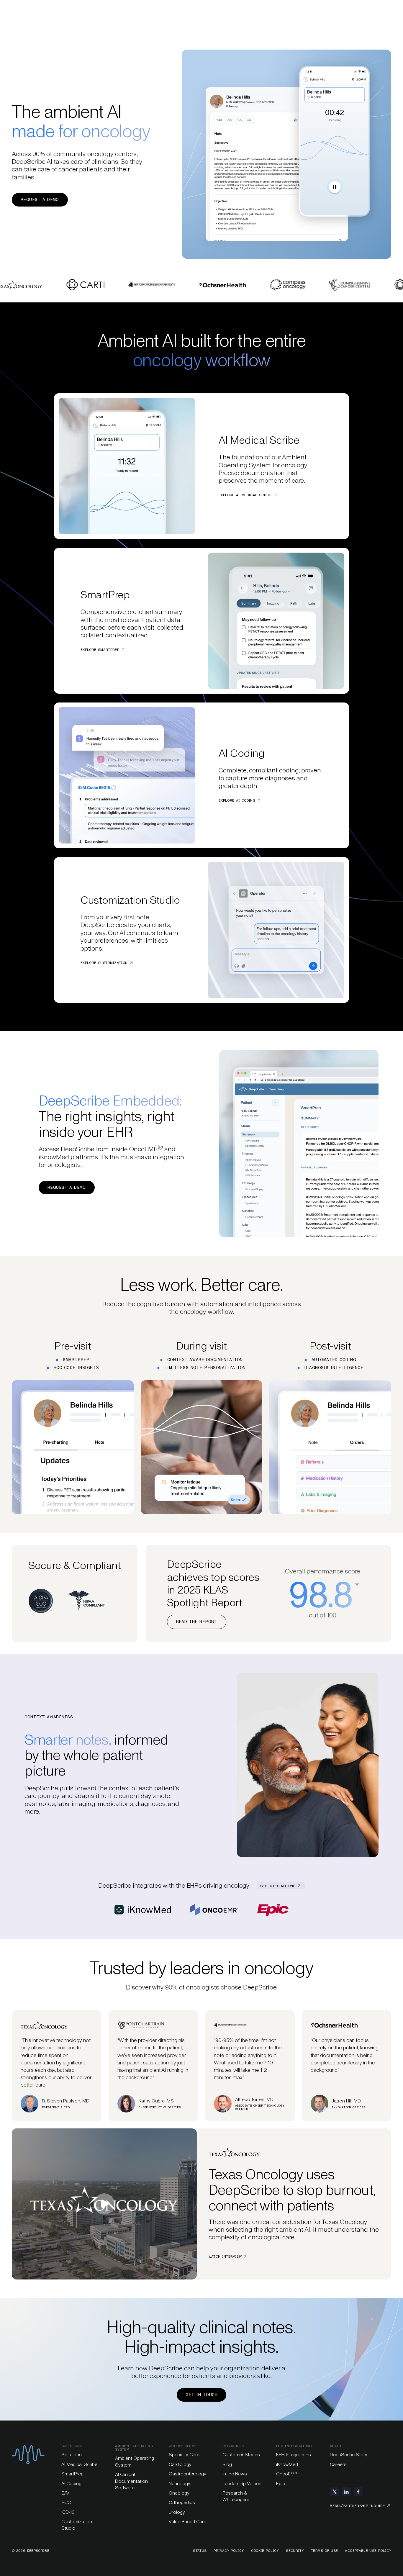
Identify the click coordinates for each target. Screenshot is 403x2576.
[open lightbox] (104, 2204)
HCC (66, 2502)
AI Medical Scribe (79, 2464)
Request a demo (40, 200)
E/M (65, 2493)
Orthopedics (182, 2502)
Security (295, 2551)
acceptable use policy (368, 2551)
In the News (235, 2474)
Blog (227, 2464)
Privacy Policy (229, 2551)
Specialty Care (184, 2455)
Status (200, 2551)
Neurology (180, 2484)
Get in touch (201, 2395)
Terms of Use (324, 2551)
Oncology (179, 2493)
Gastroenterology (187, 2474)
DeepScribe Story (349, 2455)
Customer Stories (241, 2455)
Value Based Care (187, 2522)
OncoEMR (287, 2474)
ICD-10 (68, 2512)
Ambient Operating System (135, 2461)
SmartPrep (72, 2474)
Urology (177, 2512)
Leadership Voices (242, 2484)
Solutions (72, 2455)
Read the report (197, 1622)
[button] (104, 2204)
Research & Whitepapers (236, 2496)
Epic (281, 2484)
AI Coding (71, 2484)
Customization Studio (77, 2525)
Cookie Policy (265, 2551)
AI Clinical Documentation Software (131, 2481)
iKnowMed (287, 2464)
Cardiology (180, 2464)
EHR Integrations (294, 2455)
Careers (338, 2464)
